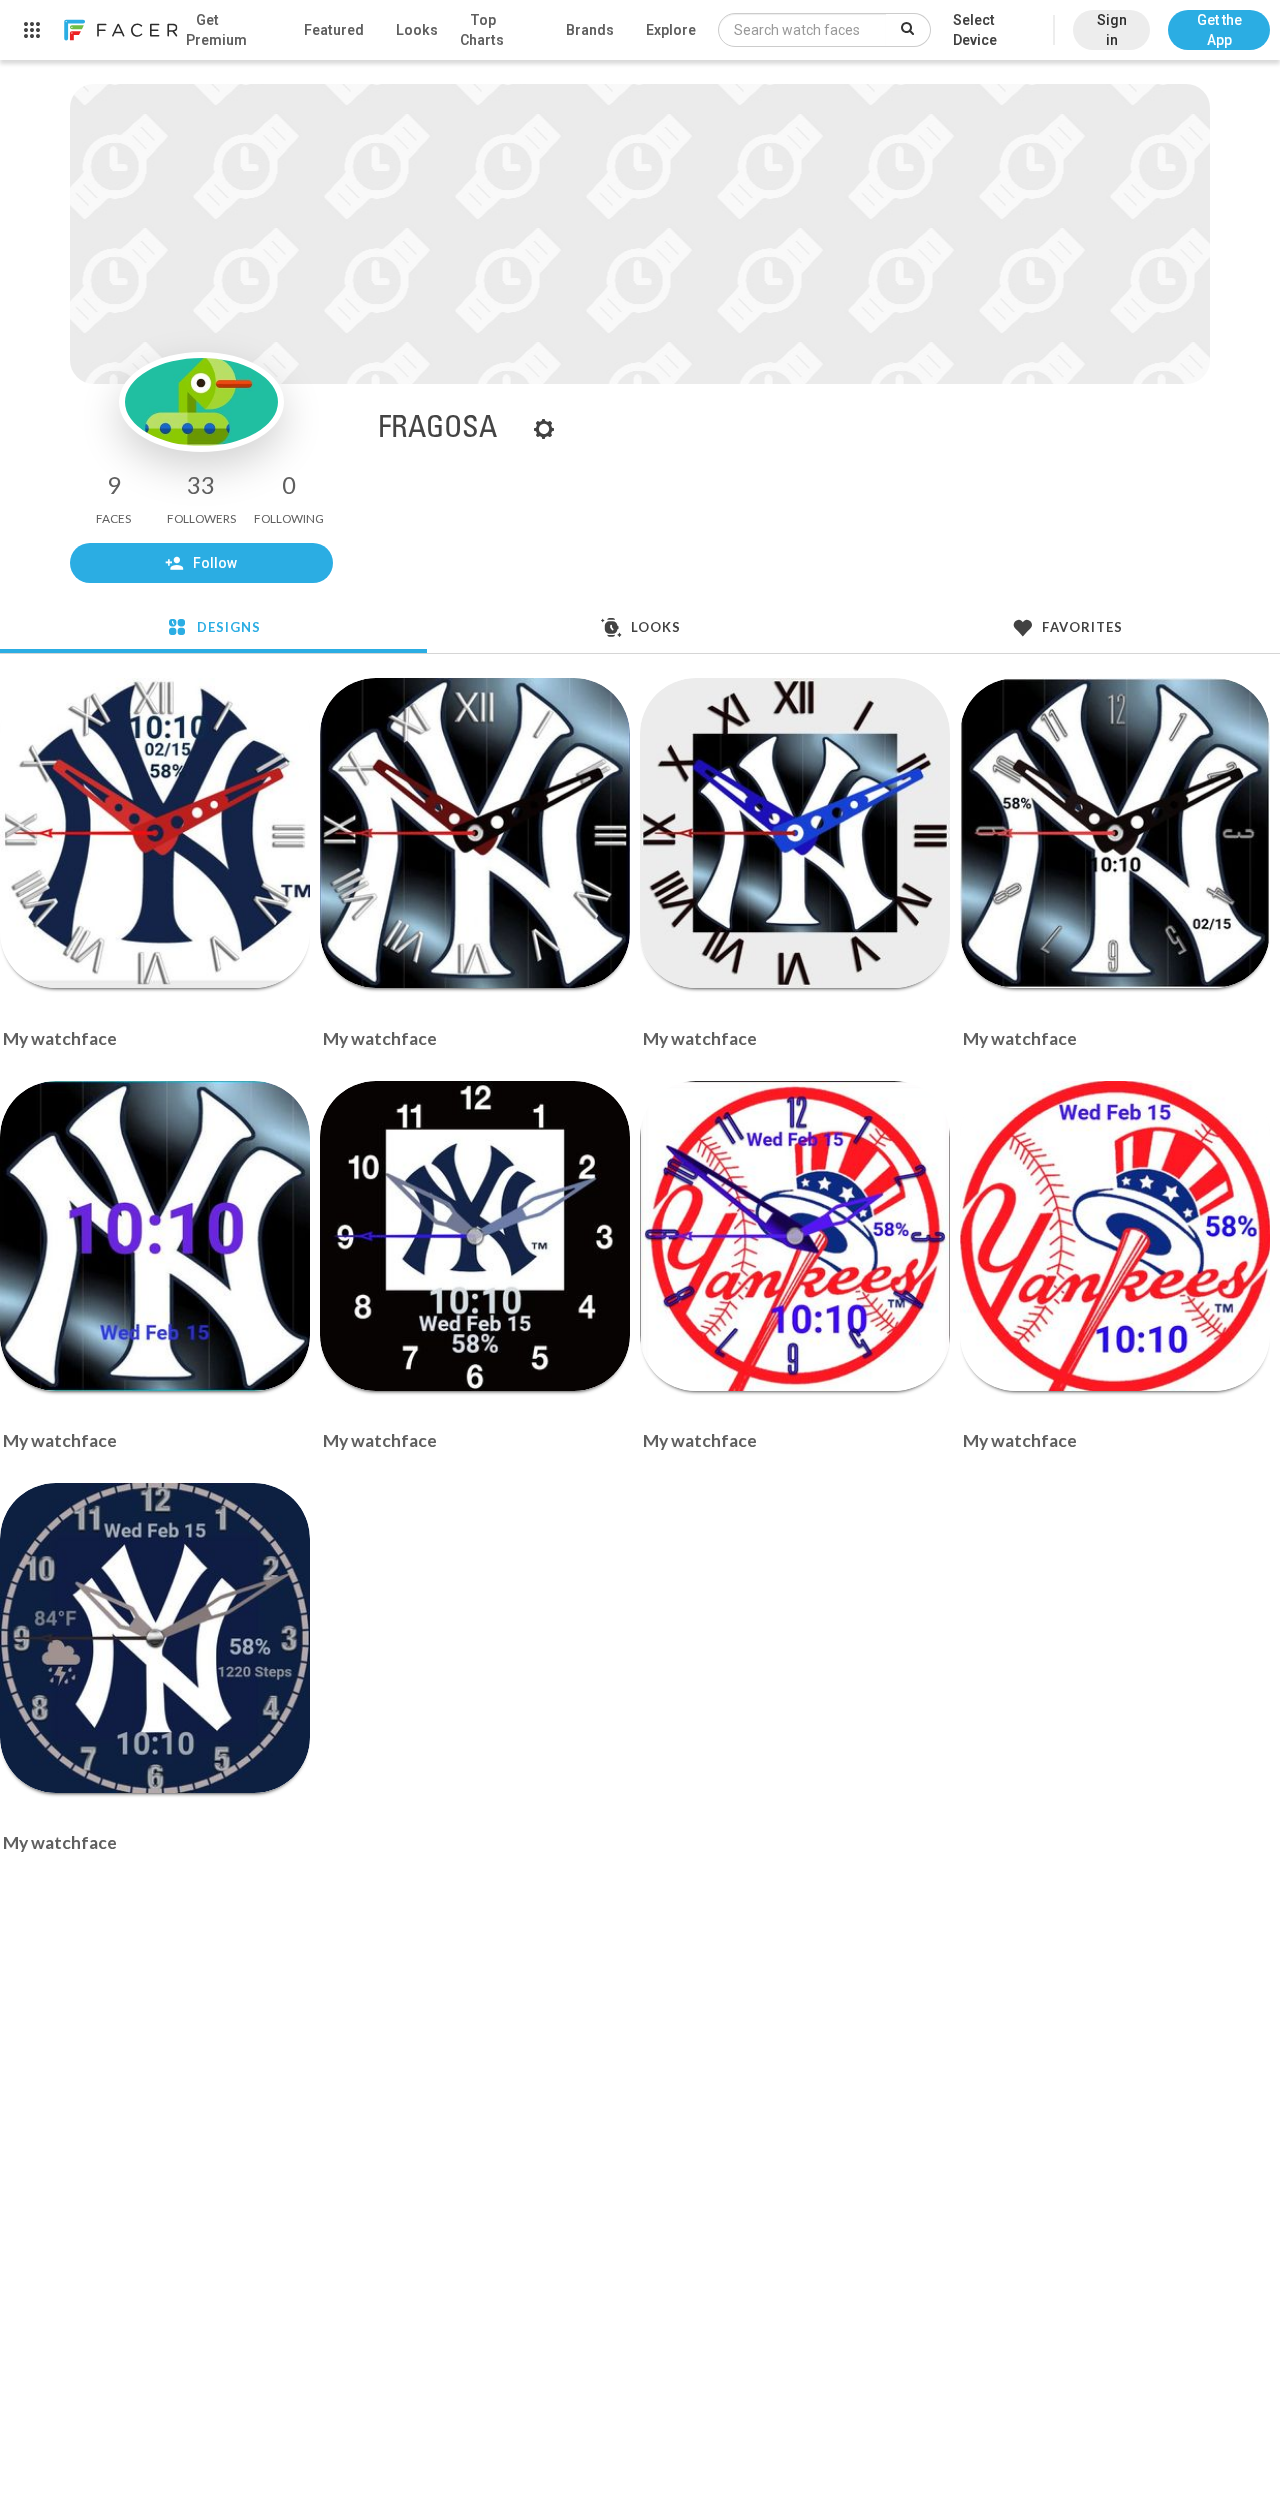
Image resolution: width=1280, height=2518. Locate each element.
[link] (120, 30)
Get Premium (216, 30)
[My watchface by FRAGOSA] (155, 833)
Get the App (1219, 30)
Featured (334, 30)
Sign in (1112, 30)
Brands (590, 30)
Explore (671, 30)
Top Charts (482, 30)
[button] (1219, 20)
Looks (417, 30)
